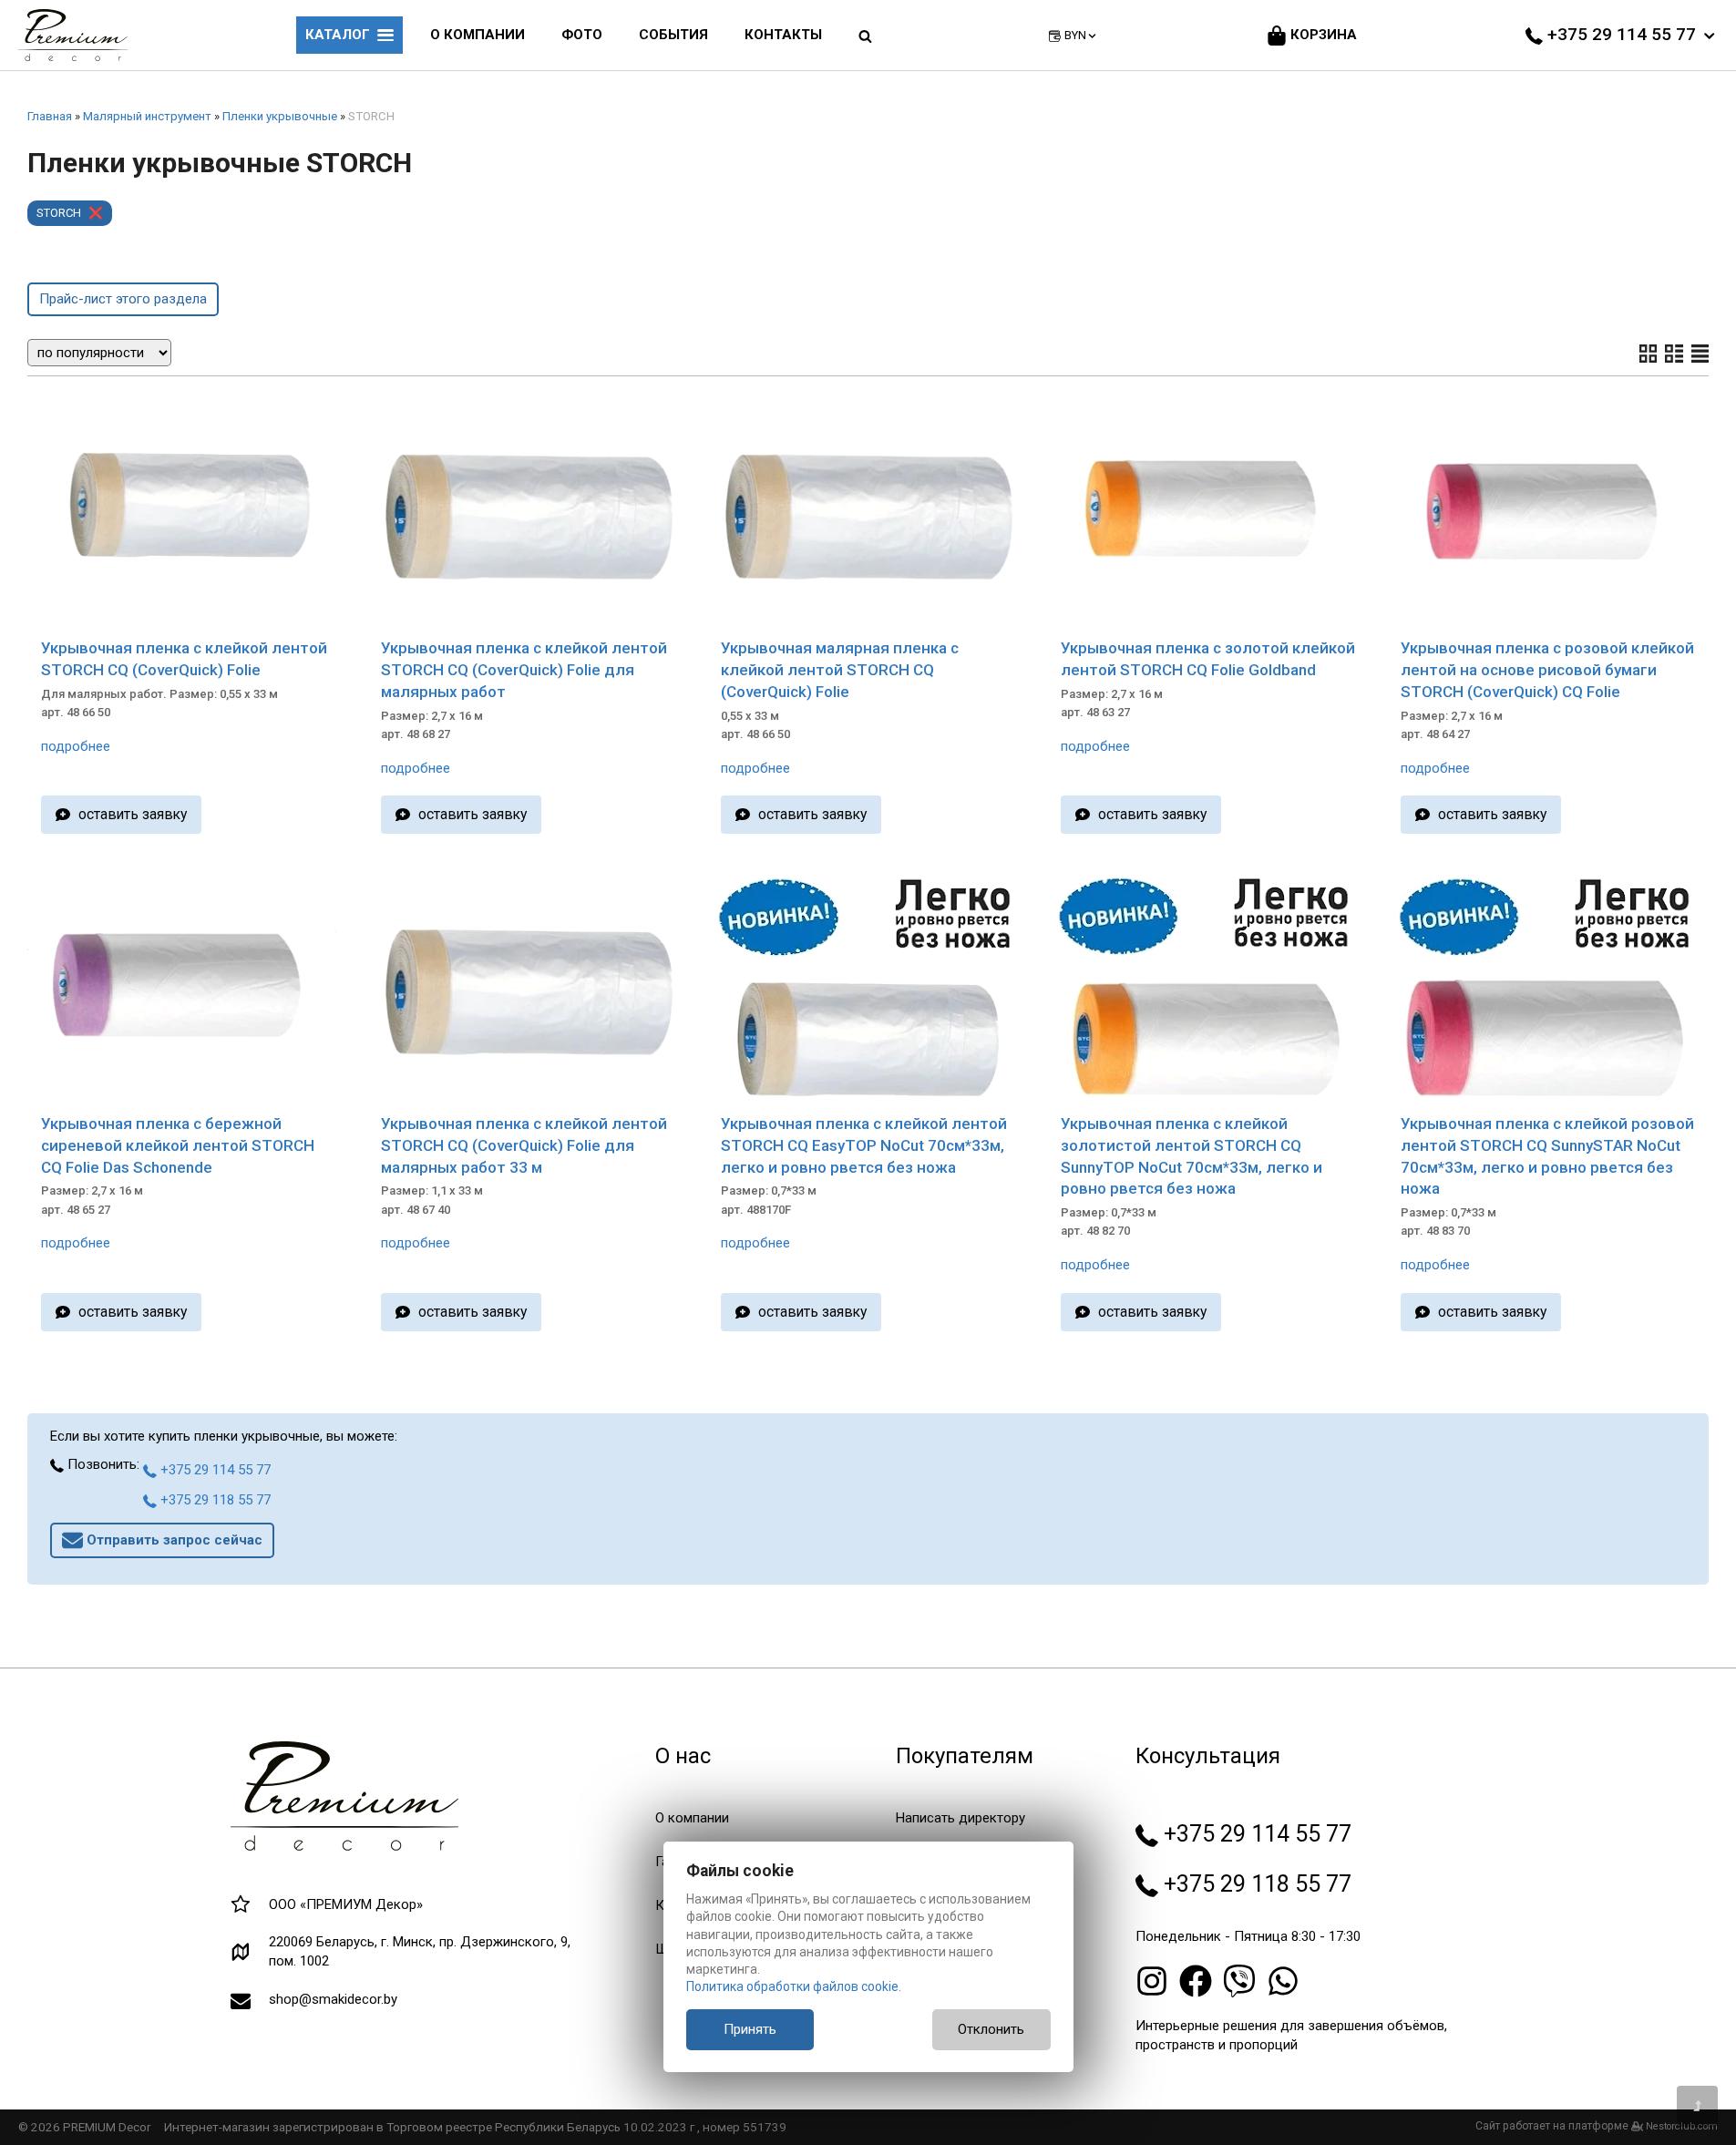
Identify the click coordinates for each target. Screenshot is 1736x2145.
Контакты (783, 35)
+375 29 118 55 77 (214, 1500)
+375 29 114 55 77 (214, 1470)
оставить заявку (133, 814)
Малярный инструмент (147, 116)
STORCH (59, 213)
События (673, 35)
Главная (50, 116)
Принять (750, 2029)
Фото (582, 35)
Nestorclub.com (1682, 2126)
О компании (478, 35)
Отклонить (991, 2029)
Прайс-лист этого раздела (123, 299)
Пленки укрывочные (280, 116)
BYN (1075, 35)
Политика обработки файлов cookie (792, 1986)
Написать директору (960, 1818)
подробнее (76, 746)
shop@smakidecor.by (333, 1999)
